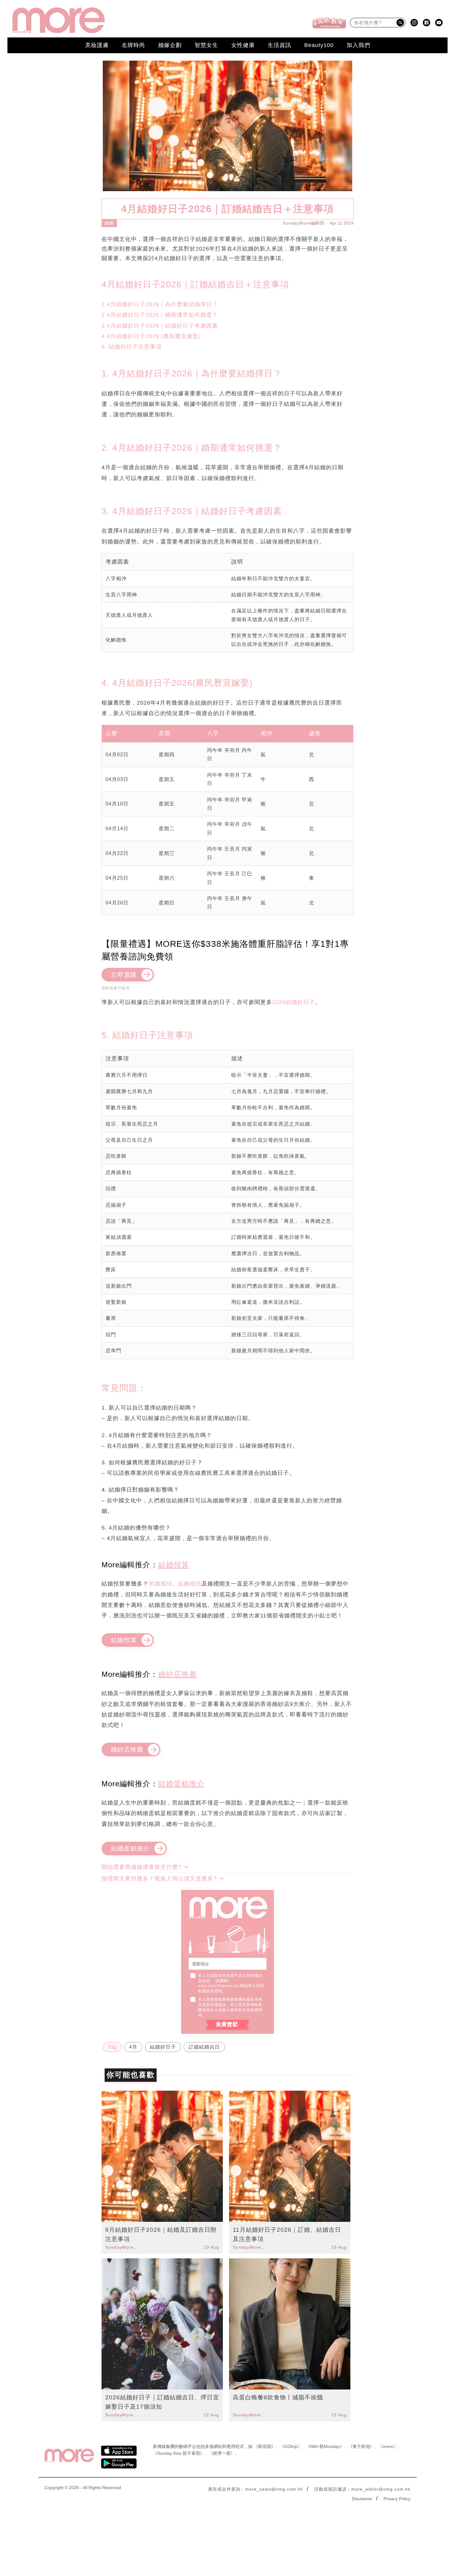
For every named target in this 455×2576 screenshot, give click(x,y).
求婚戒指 (160, 1584)
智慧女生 (206, 45)
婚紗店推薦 (178, 1674)
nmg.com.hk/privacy (218, 1986)
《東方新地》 (361, 2446)
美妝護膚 (97, 45)
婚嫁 (109, 223)
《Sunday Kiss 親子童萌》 (179, 2453)
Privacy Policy (397, 2499)
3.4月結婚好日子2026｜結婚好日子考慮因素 (160, 326)
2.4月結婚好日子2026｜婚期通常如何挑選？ (160, 315)
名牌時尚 (133, 45)
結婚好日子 (163, 2047)
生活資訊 (279, 45)
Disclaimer (362, 2499)
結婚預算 (174, 1565)
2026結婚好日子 (294, 1002)
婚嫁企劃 (170, 45)
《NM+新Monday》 (325, 2446)
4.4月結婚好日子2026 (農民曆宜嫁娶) (151, 336)
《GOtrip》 (291, 2446)
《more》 (388, 2446)
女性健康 (243, 45)
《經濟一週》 (222, 2453)
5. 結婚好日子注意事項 (132, 347)
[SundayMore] (58, 21)
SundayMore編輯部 (304, 223)
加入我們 (358, 45)
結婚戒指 (190, 1584)
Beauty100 (319, 45)
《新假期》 (265, 2446)
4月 (133, 2047)
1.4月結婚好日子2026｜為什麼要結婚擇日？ (160, 304)
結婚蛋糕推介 (181, 1784)
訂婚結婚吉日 (204, 2047)
